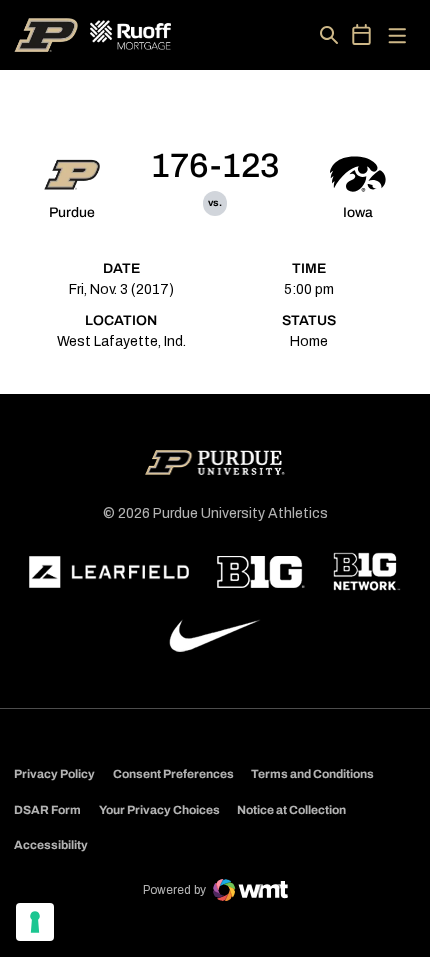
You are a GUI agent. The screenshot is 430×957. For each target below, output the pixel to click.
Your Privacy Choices (159, 810)
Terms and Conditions (312, 774)
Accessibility (51, 844)
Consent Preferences (173, 774)
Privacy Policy (54, 774)
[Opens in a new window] (109, 572)
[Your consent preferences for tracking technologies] (35, 922)
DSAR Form (47, 810)
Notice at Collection (291, 810)
